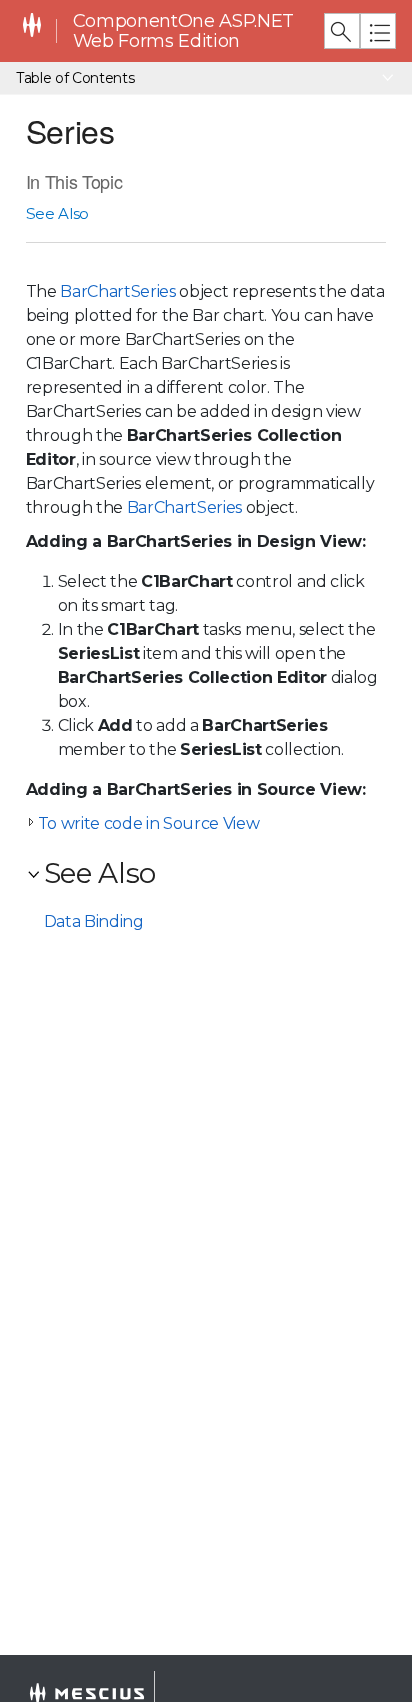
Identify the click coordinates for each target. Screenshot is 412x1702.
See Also (57, 213)
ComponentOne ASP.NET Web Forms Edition (183, 31)
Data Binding (94, 921)
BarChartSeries (117, 291)
